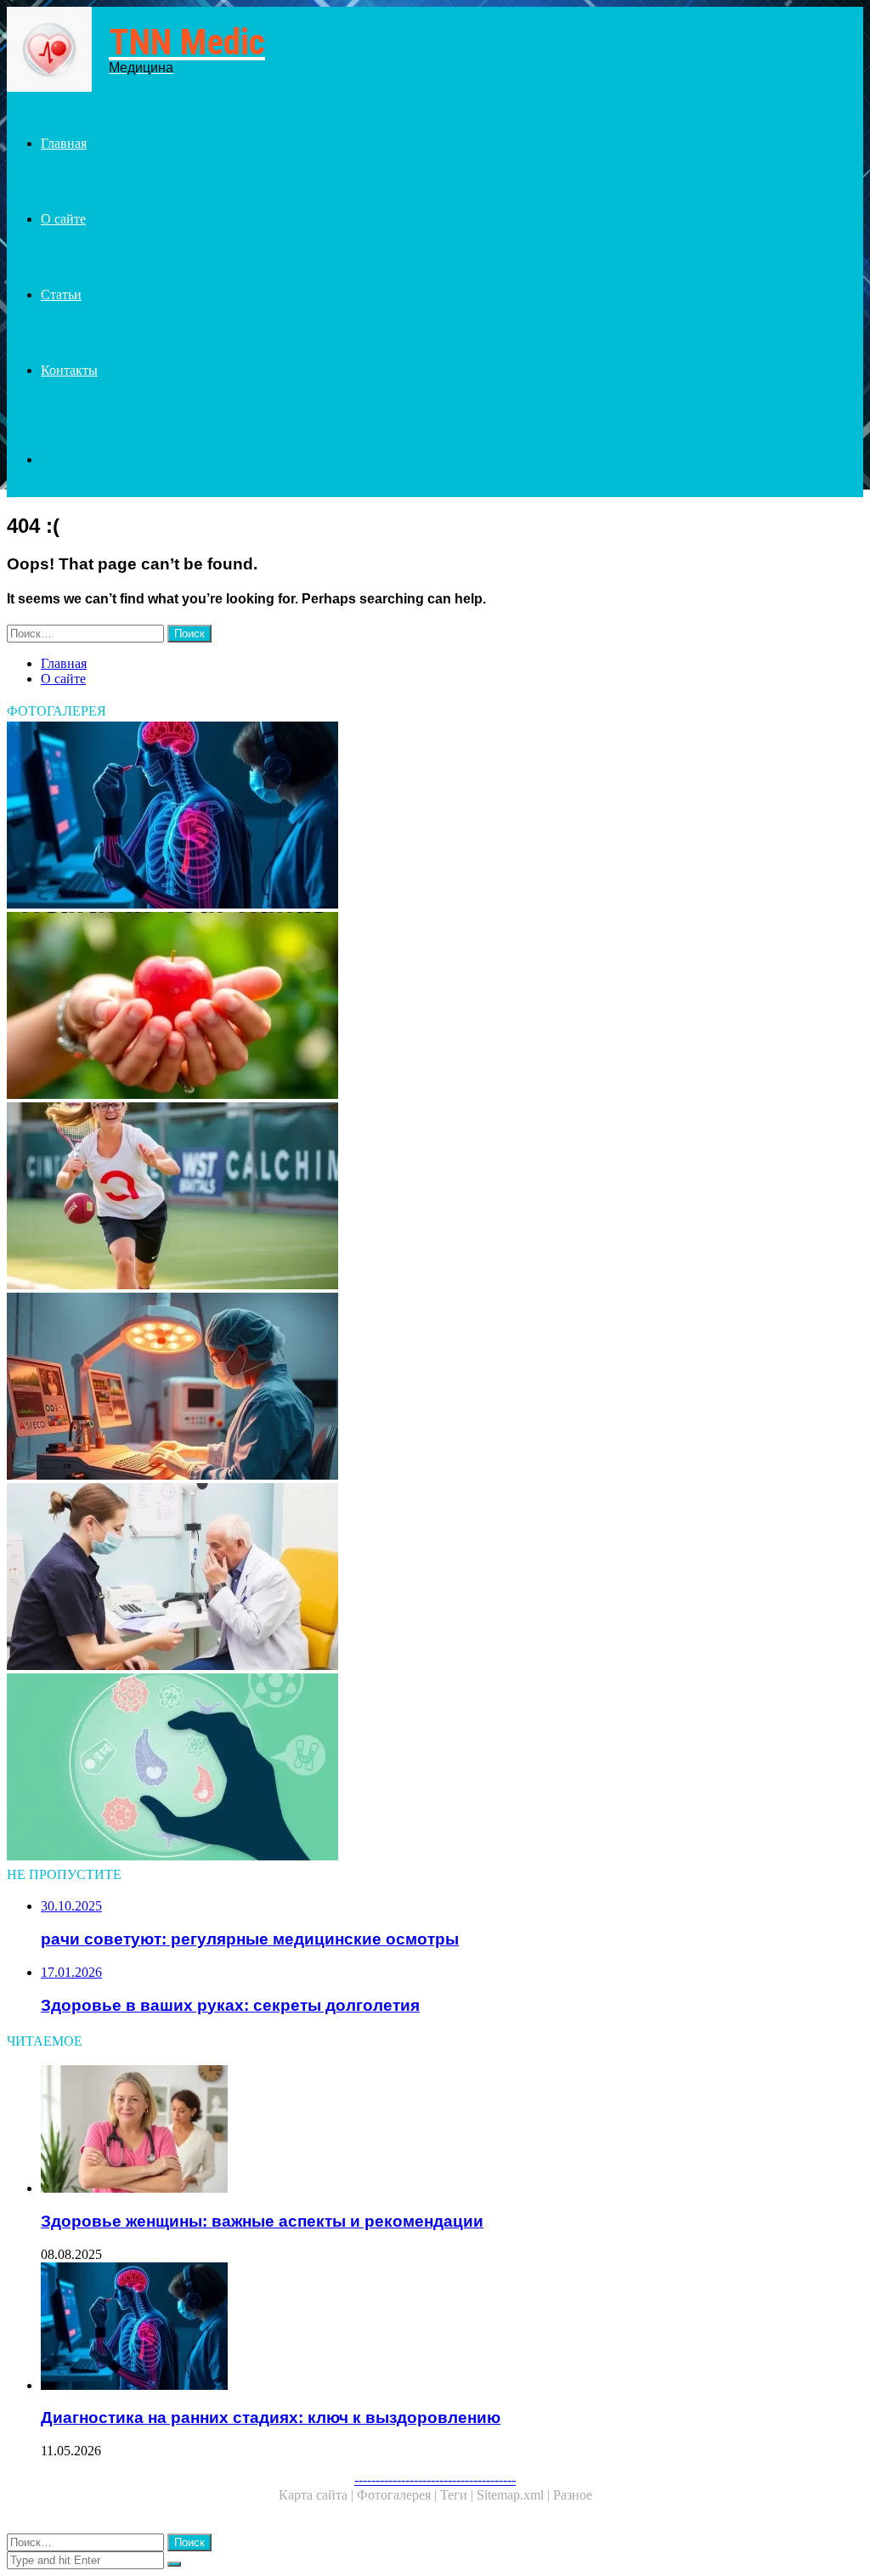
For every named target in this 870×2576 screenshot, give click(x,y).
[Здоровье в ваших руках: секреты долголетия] (435, 1007)
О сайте (63, 219)
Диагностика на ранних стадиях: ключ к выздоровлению (271, 2417)
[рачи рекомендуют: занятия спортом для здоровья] (435, 1197)
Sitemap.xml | (515, 2495)
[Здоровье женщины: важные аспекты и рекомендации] (452, 2131)
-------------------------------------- (435, 2480)
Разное (573, 2495)
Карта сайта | (318, 2495)
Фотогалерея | (398, 2495)
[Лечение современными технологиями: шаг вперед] (435, 1388)
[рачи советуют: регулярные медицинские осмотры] (435, 1578)
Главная (64, 143)
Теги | (458, 2495)
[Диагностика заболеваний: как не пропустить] (435, 1769)
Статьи (61, 294)
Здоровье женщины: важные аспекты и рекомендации (262, 2221)
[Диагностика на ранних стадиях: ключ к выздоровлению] (435, 817)
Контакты (69, 370)
